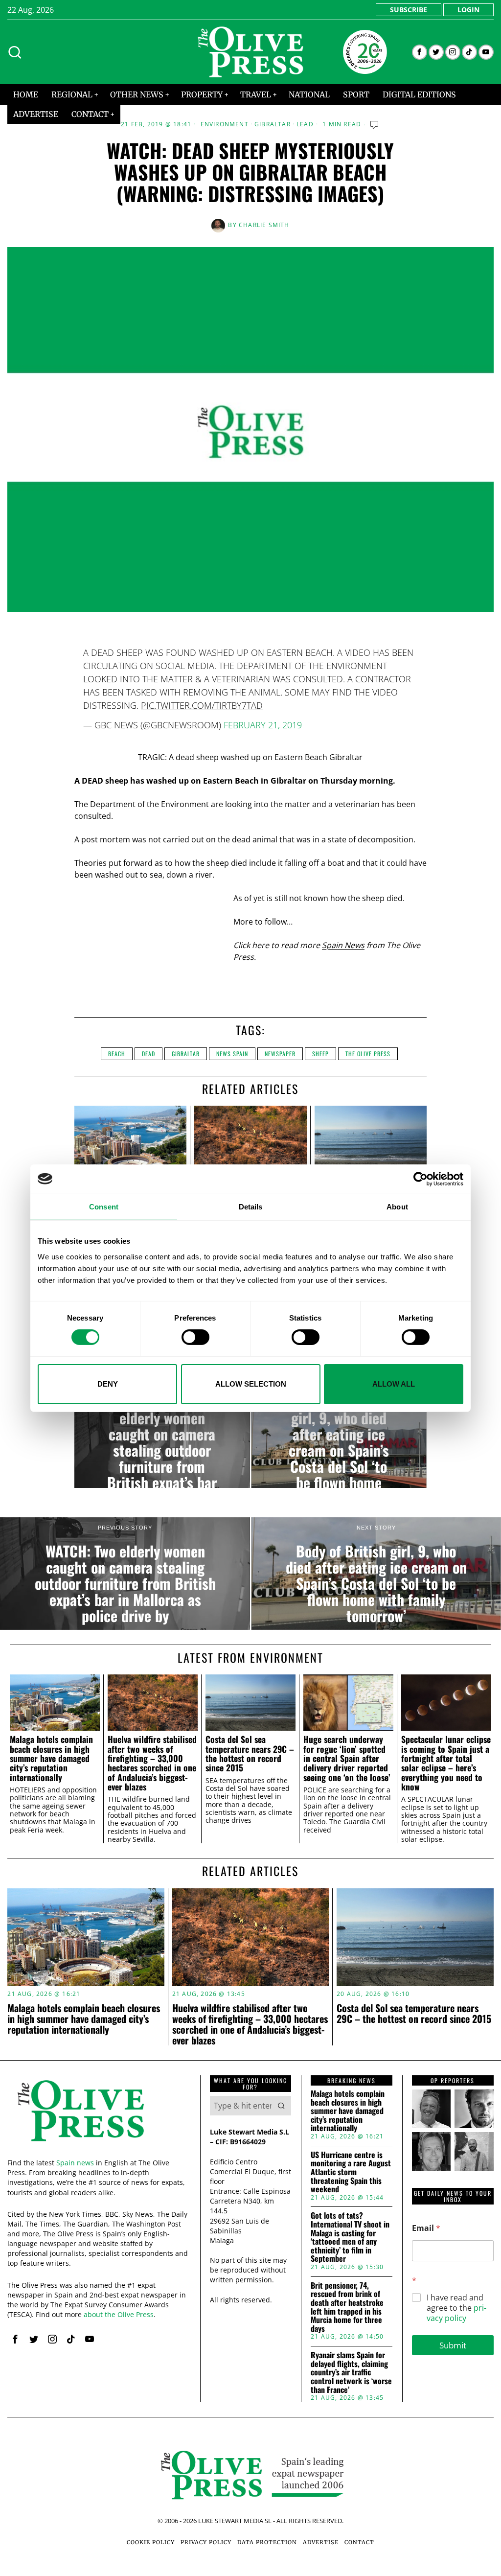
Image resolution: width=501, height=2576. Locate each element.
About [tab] (397, 1206)
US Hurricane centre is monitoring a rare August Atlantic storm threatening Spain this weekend (351, 2172)
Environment (225, 124)
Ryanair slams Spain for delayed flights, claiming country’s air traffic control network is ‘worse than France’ (351, 2372)
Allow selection (251, 1384)
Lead (305, 124)
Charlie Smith (264, 225)
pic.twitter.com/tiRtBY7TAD (202, 705)
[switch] (195, 1337)
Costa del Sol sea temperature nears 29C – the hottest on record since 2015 (250, 1753)
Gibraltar (273, 124)
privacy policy (456, 2313)
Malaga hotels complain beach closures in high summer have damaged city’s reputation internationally (51, 1758)
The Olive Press (368, 1054)
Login (468, 10)
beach (117, 1054)
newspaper (280, 1054)
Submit (453, 2345)
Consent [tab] (104, 1206)
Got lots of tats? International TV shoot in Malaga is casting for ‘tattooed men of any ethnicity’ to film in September (350, 2237)
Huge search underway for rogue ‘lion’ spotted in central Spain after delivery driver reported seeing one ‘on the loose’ (347, 1758)
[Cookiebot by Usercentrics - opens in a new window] (421, 1179)
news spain (232, 1054)
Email (426, 2228)
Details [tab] (251, 1206)
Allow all (394, 1384)
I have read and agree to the (456, 2308)
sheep (320, 1054)
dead (148, 1054)
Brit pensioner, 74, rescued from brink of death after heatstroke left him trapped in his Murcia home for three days (347, 2307)
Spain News (343, 945)
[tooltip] (420, 52)
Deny (108, 1384)
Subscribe (409, 10)
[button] (281, 2106)
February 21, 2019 (263, 725)
